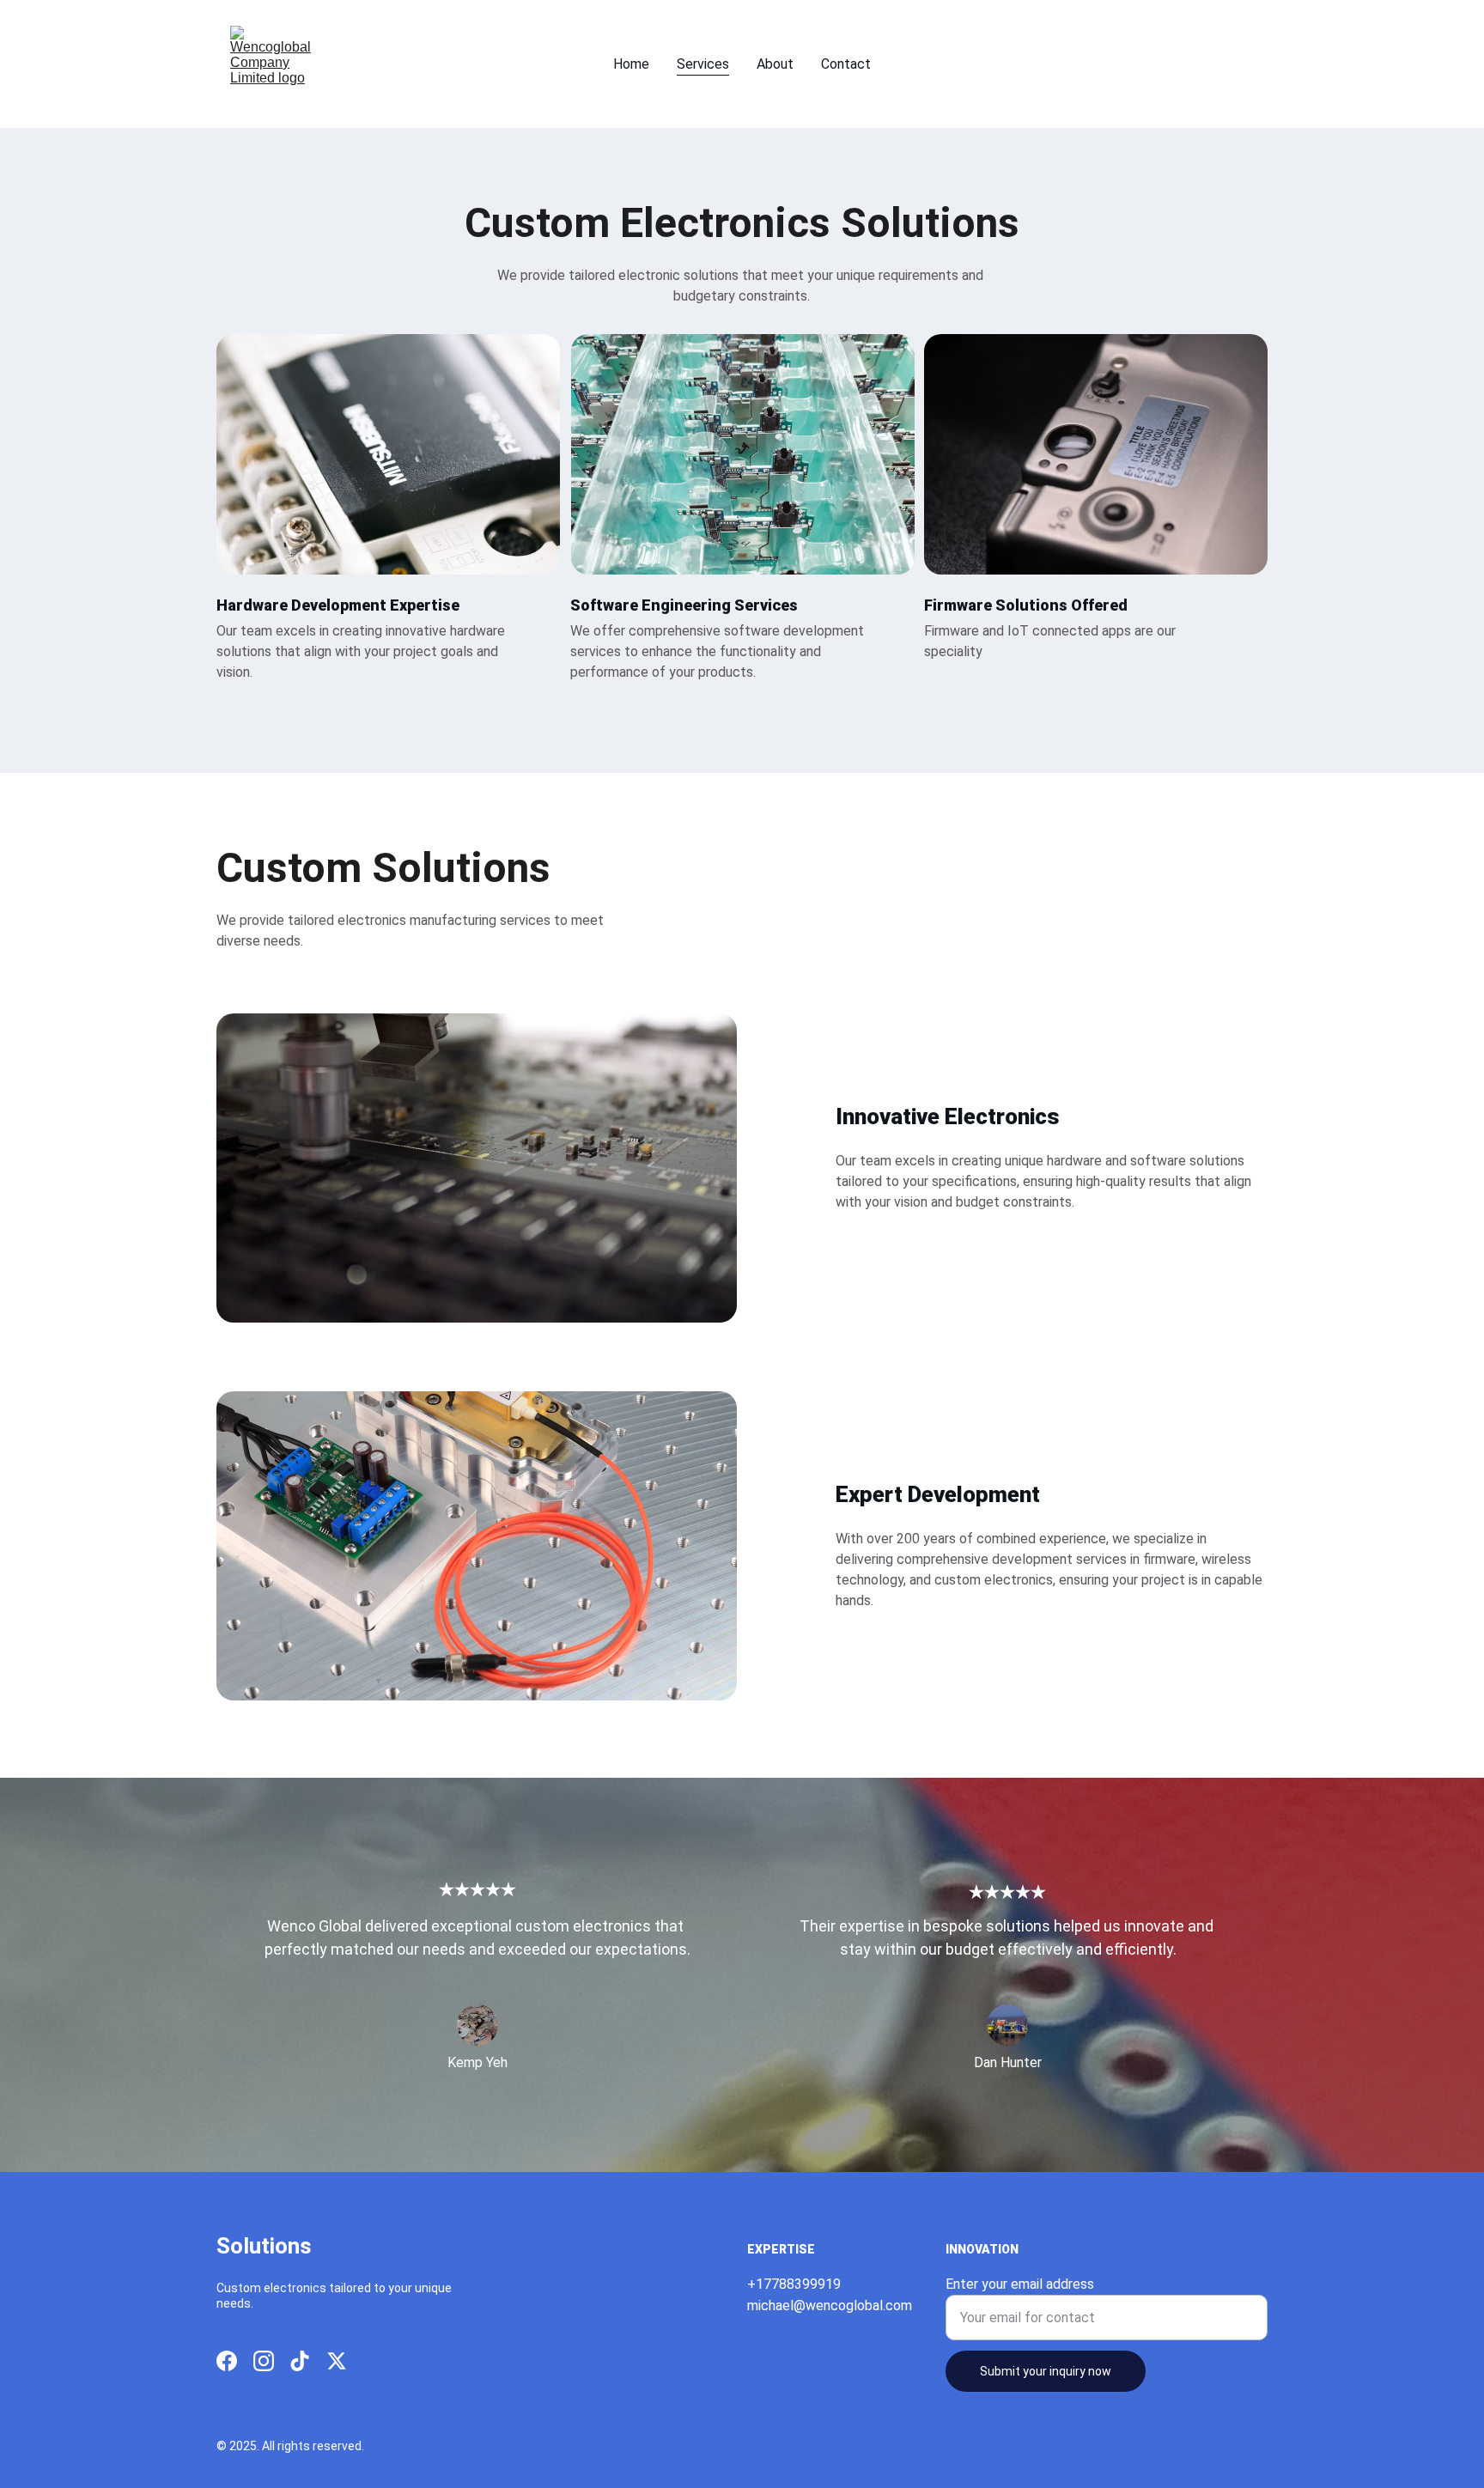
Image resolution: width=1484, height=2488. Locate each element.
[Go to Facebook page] (227, 2361)
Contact (846, 64)
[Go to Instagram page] (264, 2361)
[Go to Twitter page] (337, 2361)
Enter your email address (1020, 2284)
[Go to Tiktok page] (300, 2361)
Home (631, 64)
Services (703, 64)
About (775, 64)
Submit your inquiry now (1046, 2371)
